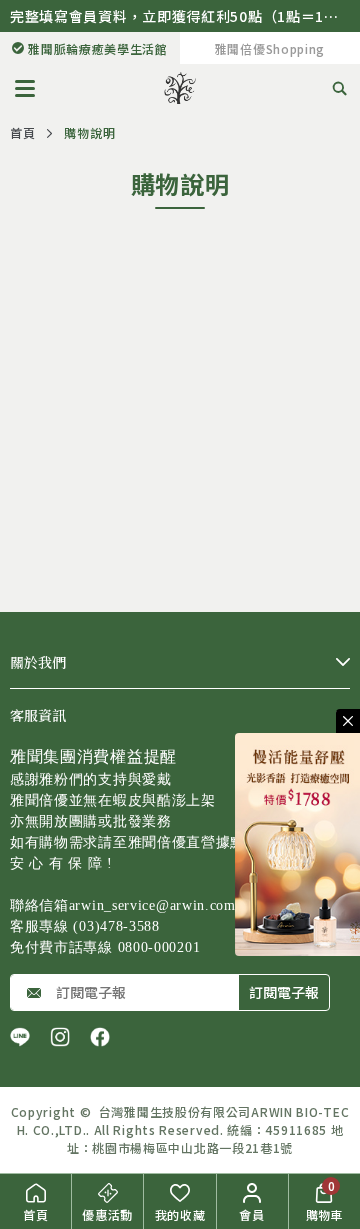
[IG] (60, 1037)
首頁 (22, 132)
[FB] (100, 1037)
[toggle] (348, 721)
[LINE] (20, 1037)
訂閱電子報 (284, 992)
